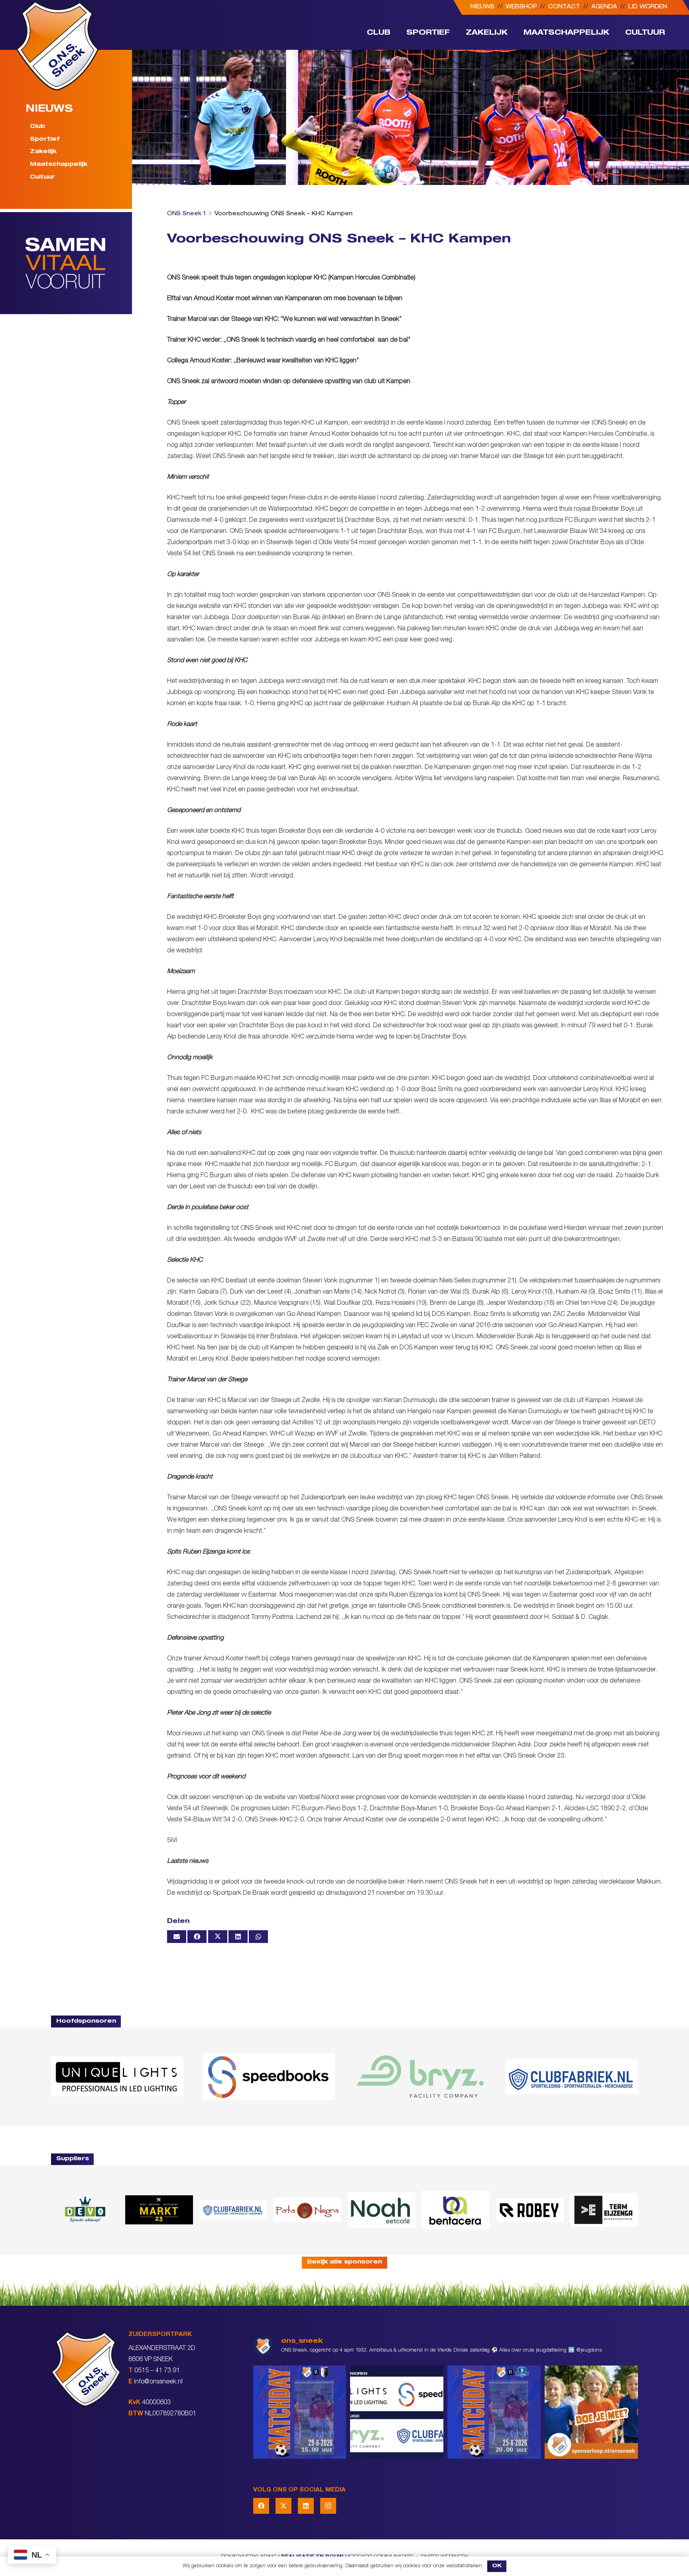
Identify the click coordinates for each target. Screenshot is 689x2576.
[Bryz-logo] (420, 2077)
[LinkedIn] (306, 2506)
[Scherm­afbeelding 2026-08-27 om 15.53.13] (604, 2210)
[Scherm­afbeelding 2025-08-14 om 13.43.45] (307, 2210)
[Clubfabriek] (233, 2210)
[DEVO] (85, 2210)
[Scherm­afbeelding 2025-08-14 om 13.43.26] (382, 2210)
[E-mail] (177, 1937)
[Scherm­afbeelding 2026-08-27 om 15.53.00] (117, 2077)
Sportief (45, 140)
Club (37, 127)
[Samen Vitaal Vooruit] (79, 263)
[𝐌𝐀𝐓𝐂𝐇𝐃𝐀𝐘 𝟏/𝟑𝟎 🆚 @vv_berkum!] (300, 2412)
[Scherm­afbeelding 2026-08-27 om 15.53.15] (530, 2210)
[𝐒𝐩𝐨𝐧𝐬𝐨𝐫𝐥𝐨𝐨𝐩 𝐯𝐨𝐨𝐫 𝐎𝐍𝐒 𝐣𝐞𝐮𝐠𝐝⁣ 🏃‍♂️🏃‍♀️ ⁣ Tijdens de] (591, 2412)
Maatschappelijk (59, 165)
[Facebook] (261, 2506)
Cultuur (42, 178)
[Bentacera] (456, 2210)
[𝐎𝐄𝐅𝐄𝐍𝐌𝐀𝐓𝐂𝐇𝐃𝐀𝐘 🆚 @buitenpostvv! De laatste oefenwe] (494, 2412)
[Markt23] (159, 2210)
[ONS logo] (57, 46)
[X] (283, 2506)
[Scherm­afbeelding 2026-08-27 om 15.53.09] (572, 2077)
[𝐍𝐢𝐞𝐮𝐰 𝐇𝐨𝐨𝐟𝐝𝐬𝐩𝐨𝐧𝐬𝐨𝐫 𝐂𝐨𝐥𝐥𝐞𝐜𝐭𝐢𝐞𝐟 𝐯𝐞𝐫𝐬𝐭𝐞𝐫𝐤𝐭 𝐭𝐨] (397, 2412)
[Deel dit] (197, 1937)
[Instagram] (328, 2506)
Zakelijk (43, 152)
